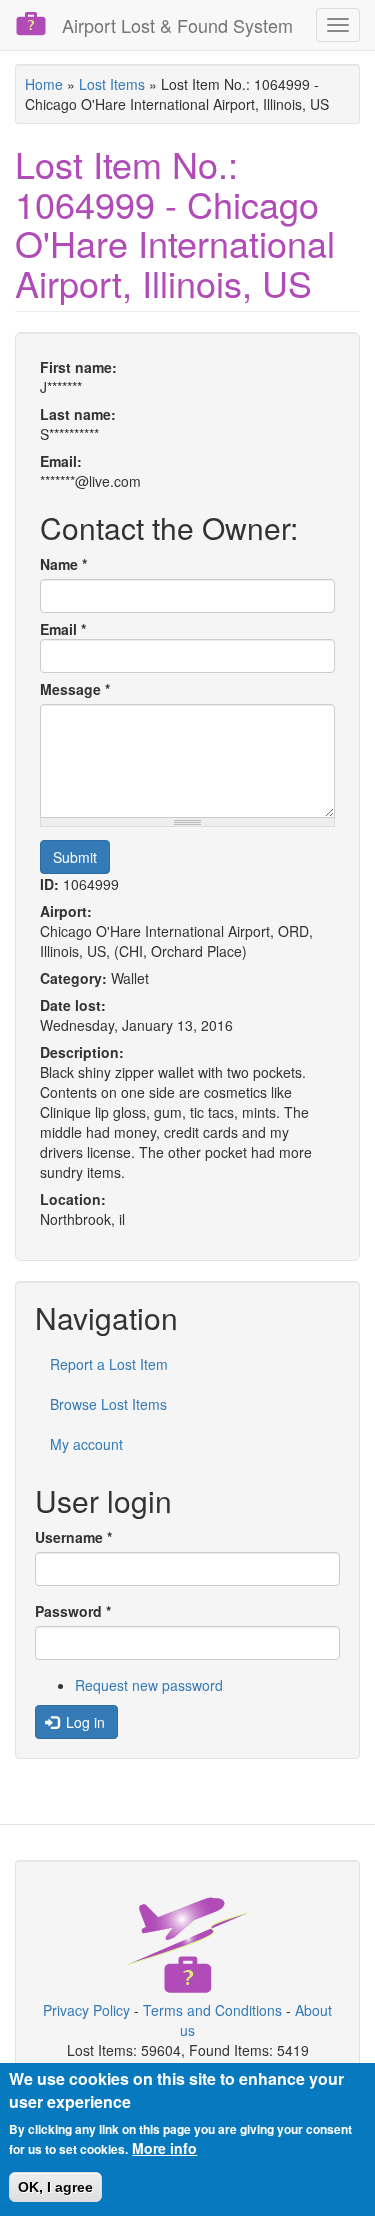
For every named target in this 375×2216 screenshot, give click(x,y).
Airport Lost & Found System (177, 25)
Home (44, 84)
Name (63, 564)
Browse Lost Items (108, 1404)
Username (73, 1537)
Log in (83, 1722)
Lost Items (112, 84)
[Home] (31, 24)
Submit (75, 857)
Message (75, 689)
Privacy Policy (86, 2010)
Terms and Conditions (212, 2010)
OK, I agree (55, 2187)
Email (63, 629)
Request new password (149, 1685)
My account (86, 1444)
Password (73, 1611)
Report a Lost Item (109, 1364)
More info (164, 2148)
